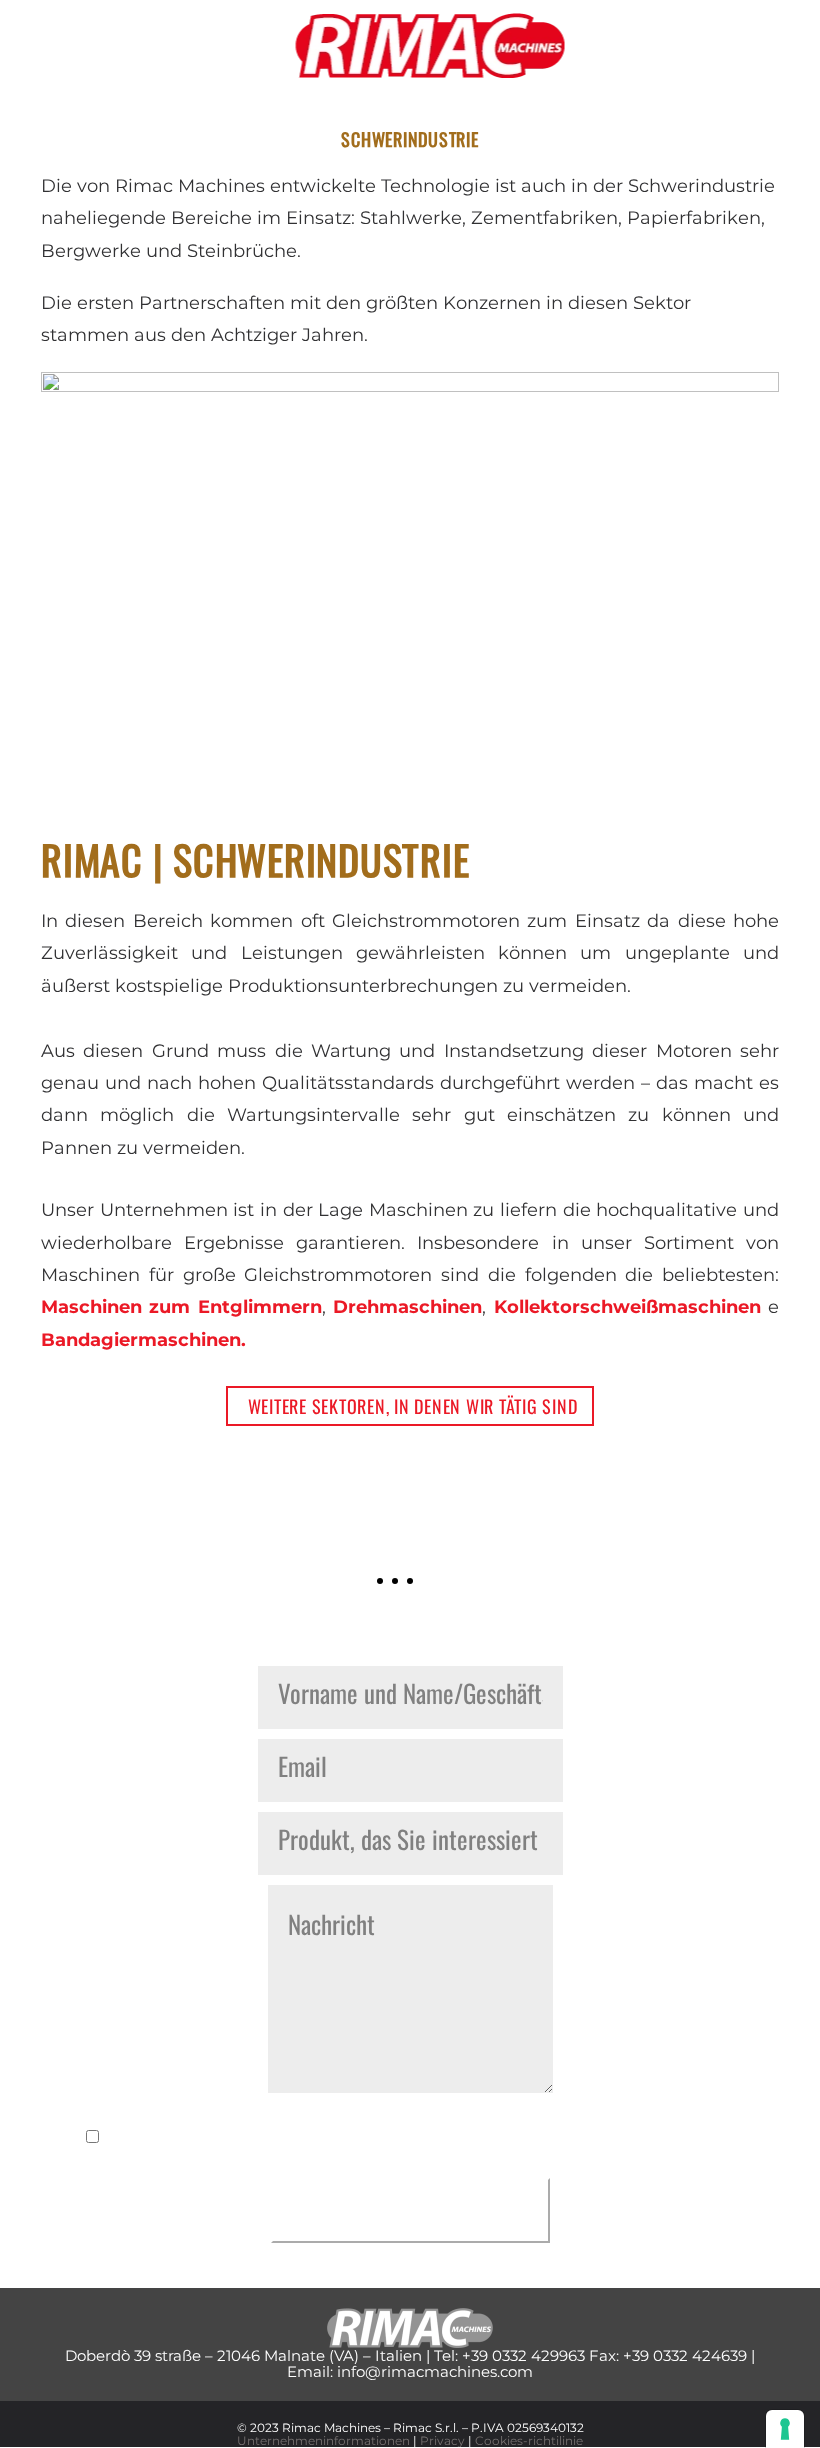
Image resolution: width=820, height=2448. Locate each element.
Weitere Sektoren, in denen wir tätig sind (413, 1406)
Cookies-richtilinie (529, 2440)
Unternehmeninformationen (323, 2440)
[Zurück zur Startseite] (430, 45)
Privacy (442, 2440)
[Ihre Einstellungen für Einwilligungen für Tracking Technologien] (785, 2429)
